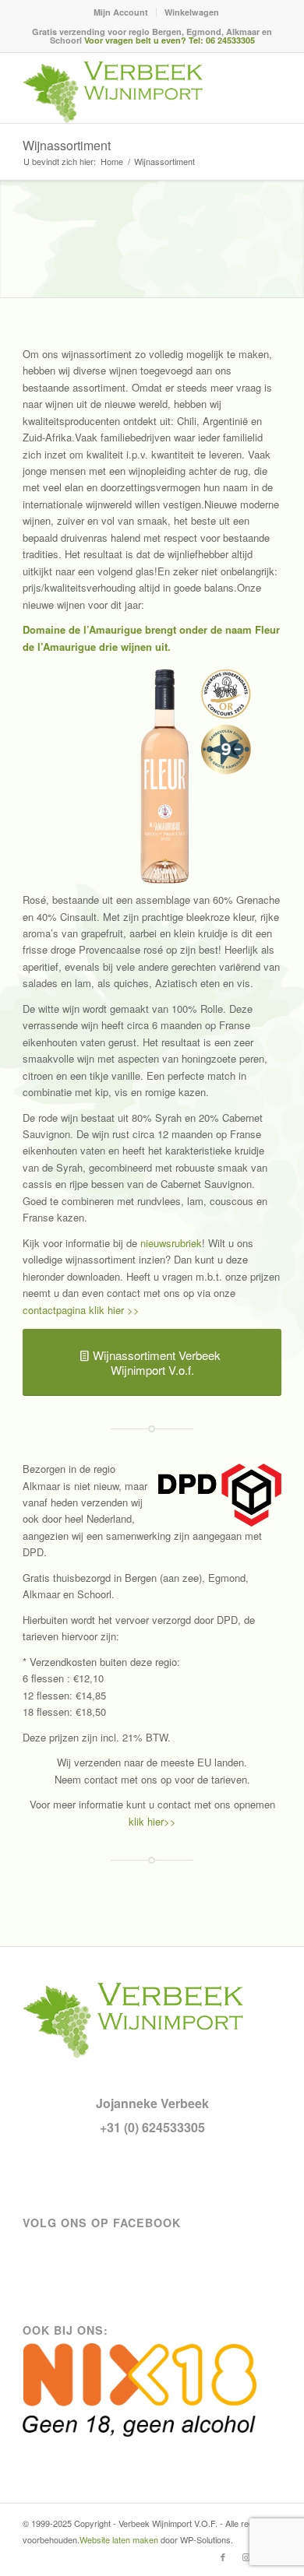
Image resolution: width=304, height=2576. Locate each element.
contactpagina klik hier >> (81, 1310)
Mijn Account (121, 12)
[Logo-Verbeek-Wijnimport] (126, 92)
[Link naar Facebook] (223, 2557)
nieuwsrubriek (171, 1243)
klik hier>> (152, 1821)
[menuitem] (121, 12)
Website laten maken (119, 2539)
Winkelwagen (192, 12)
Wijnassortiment (67, 145)
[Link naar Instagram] (246, 2557)
